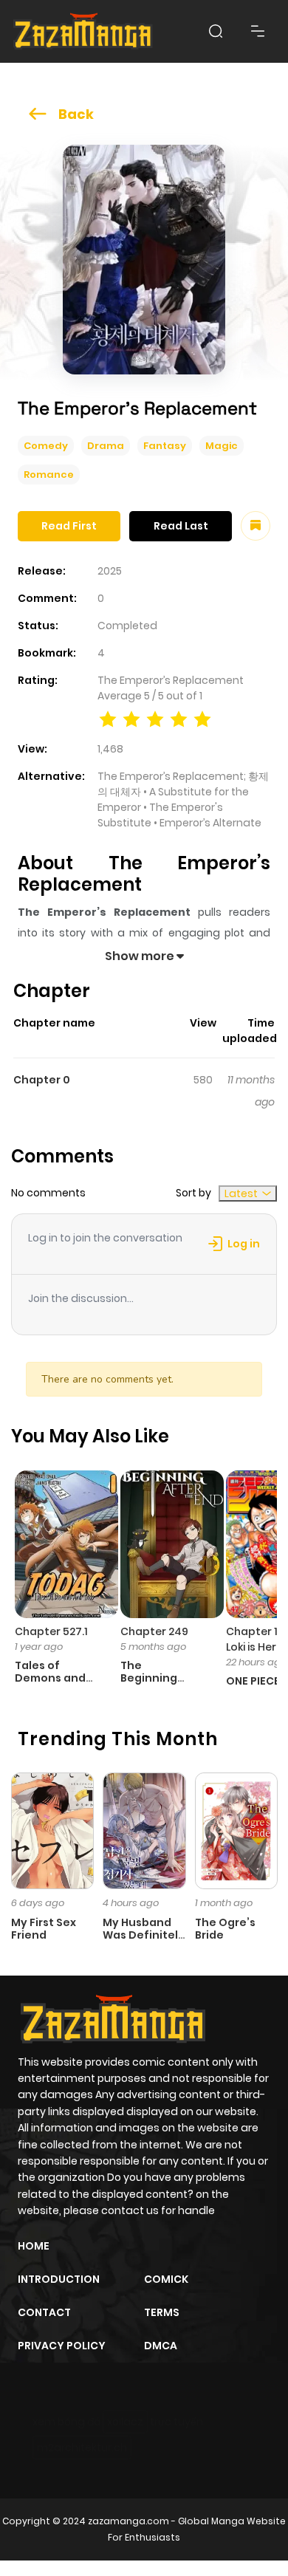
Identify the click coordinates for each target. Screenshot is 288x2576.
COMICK (166, 2279)
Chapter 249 (154, 1631)
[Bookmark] (256, 526)
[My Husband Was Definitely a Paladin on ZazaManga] (144, 1830)
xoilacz (125, 2422)
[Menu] (258, 31)
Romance (49, 475)
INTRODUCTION (59, 2279)
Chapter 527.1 (51, 1631)
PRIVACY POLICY (62, 2346)
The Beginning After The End (158, 1678)
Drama (106, 446)
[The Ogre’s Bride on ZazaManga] (236, 1830)
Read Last (181, 526)
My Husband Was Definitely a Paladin (144, 1935)
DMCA (161, 2346)
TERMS (162, 2312)
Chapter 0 (42, 1080)
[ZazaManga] (83, 31)
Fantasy (165, 446)
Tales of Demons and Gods (50, 1678)
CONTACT (44, 2312)
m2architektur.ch (82, 2447)
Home (34, 2246)
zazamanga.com (128, 2521)
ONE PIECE (253, 1681)
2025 (110, 571)
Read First (69, 526)
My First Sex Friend (44, 1929)
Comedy (46, 446)
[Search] (216, 31)
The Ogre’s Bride (225, 1929)
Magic (222, 446)
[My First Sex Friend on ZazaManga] (52, 1830)
